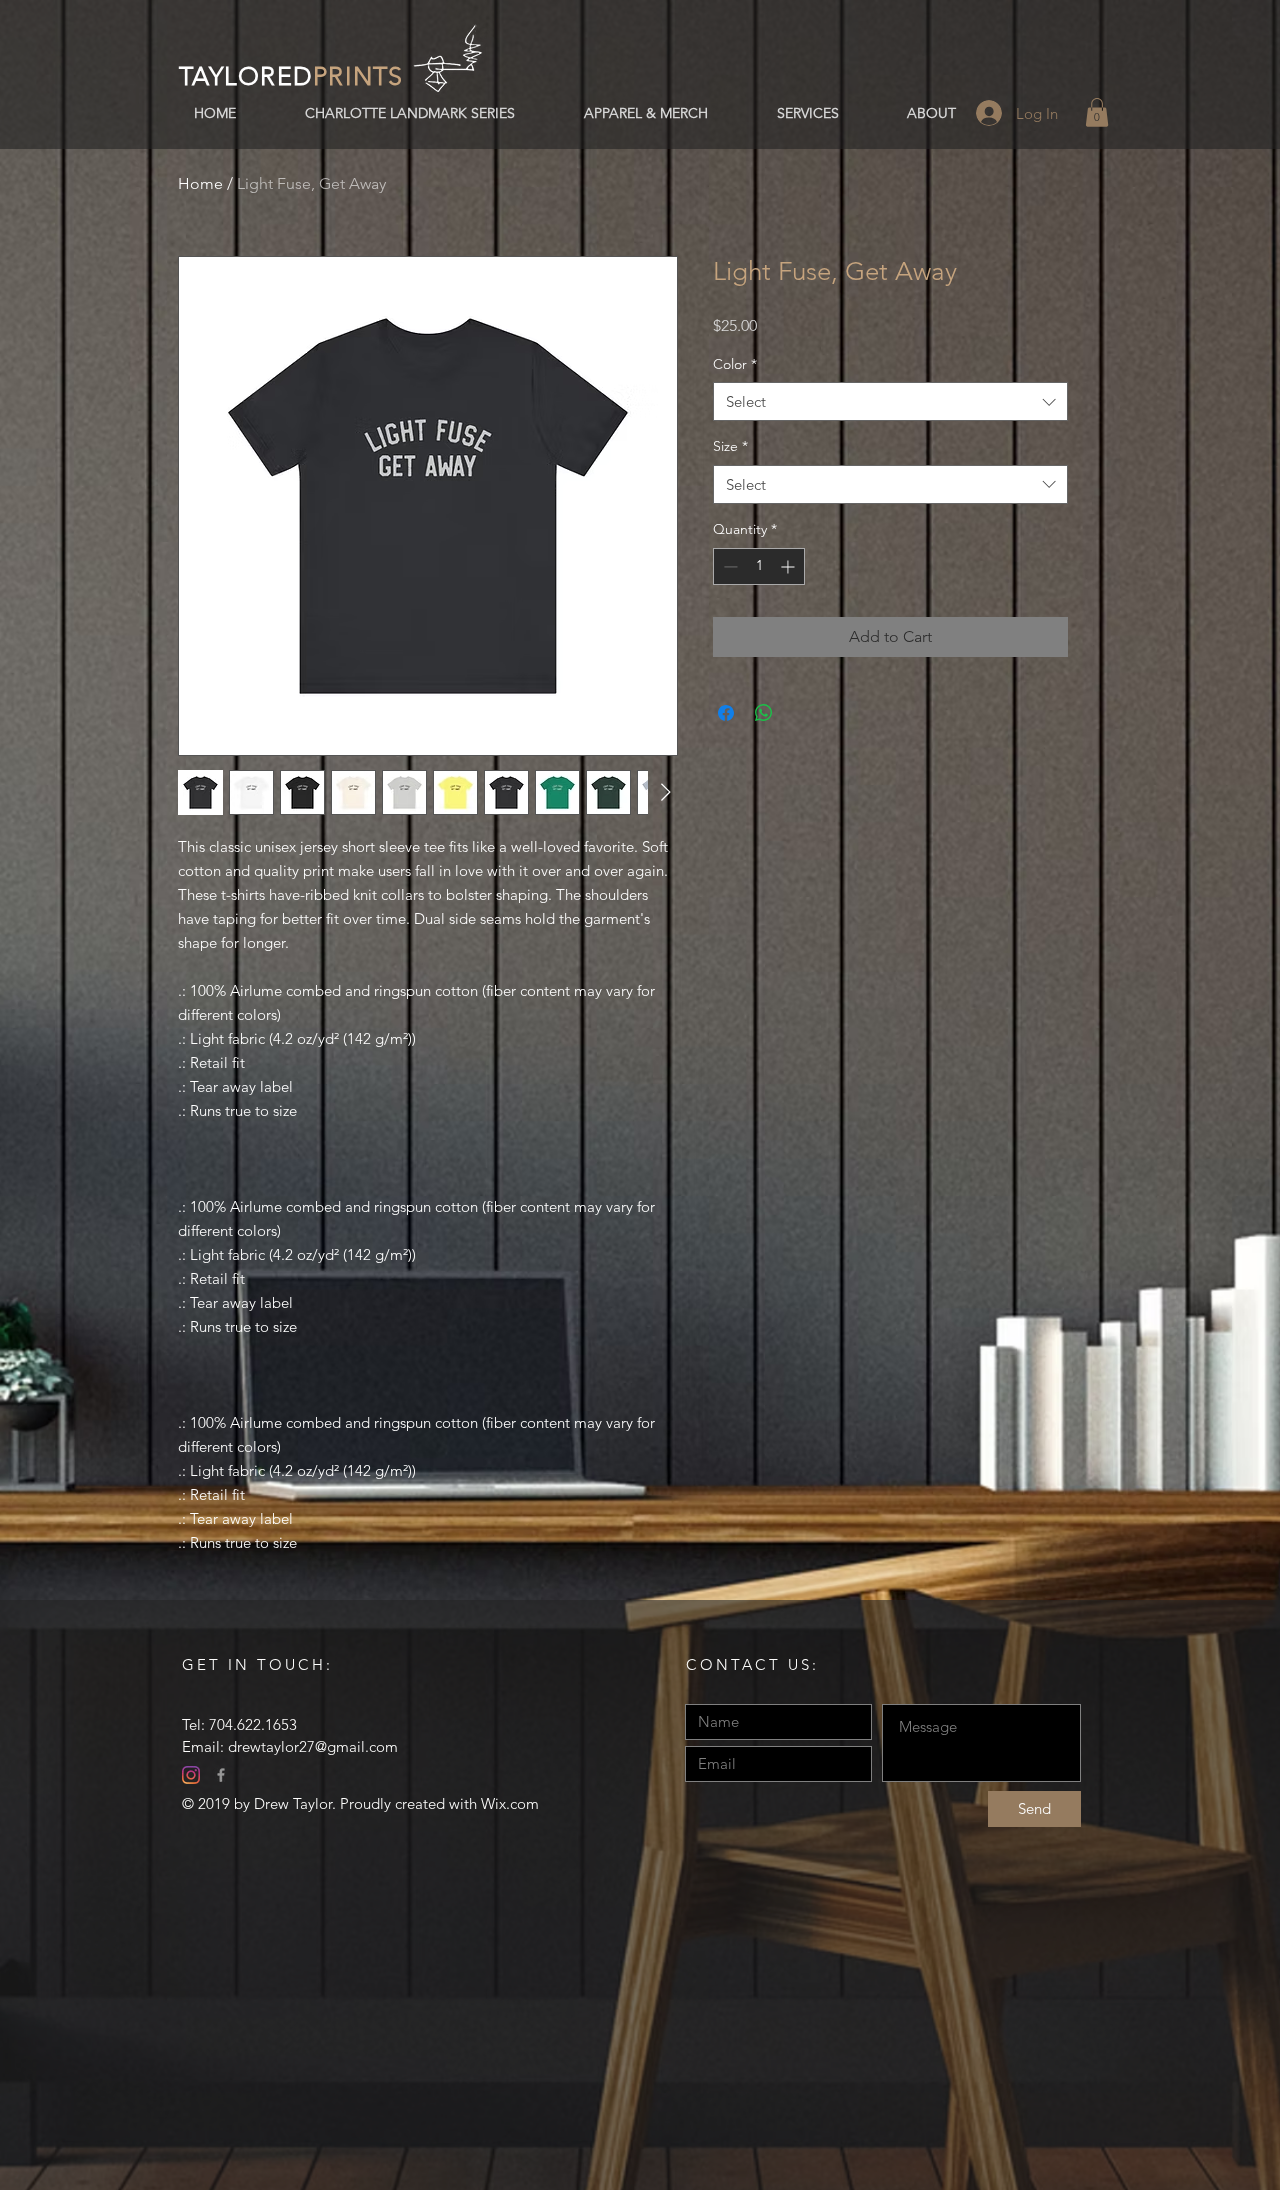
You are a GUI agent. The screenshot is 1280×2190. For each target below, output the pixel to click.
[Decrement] (728, 566)
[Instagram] (191, 1775)
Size (730, 446)
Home (200, 183)
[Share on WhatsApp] (764, 713)
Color (735, 364)
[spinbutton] (759, 566)
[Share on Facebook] (726, 713)
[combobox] (890, 401)
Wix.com (510, 1803)
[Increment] (789, 566)
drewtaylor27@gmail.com (313, 1746)
